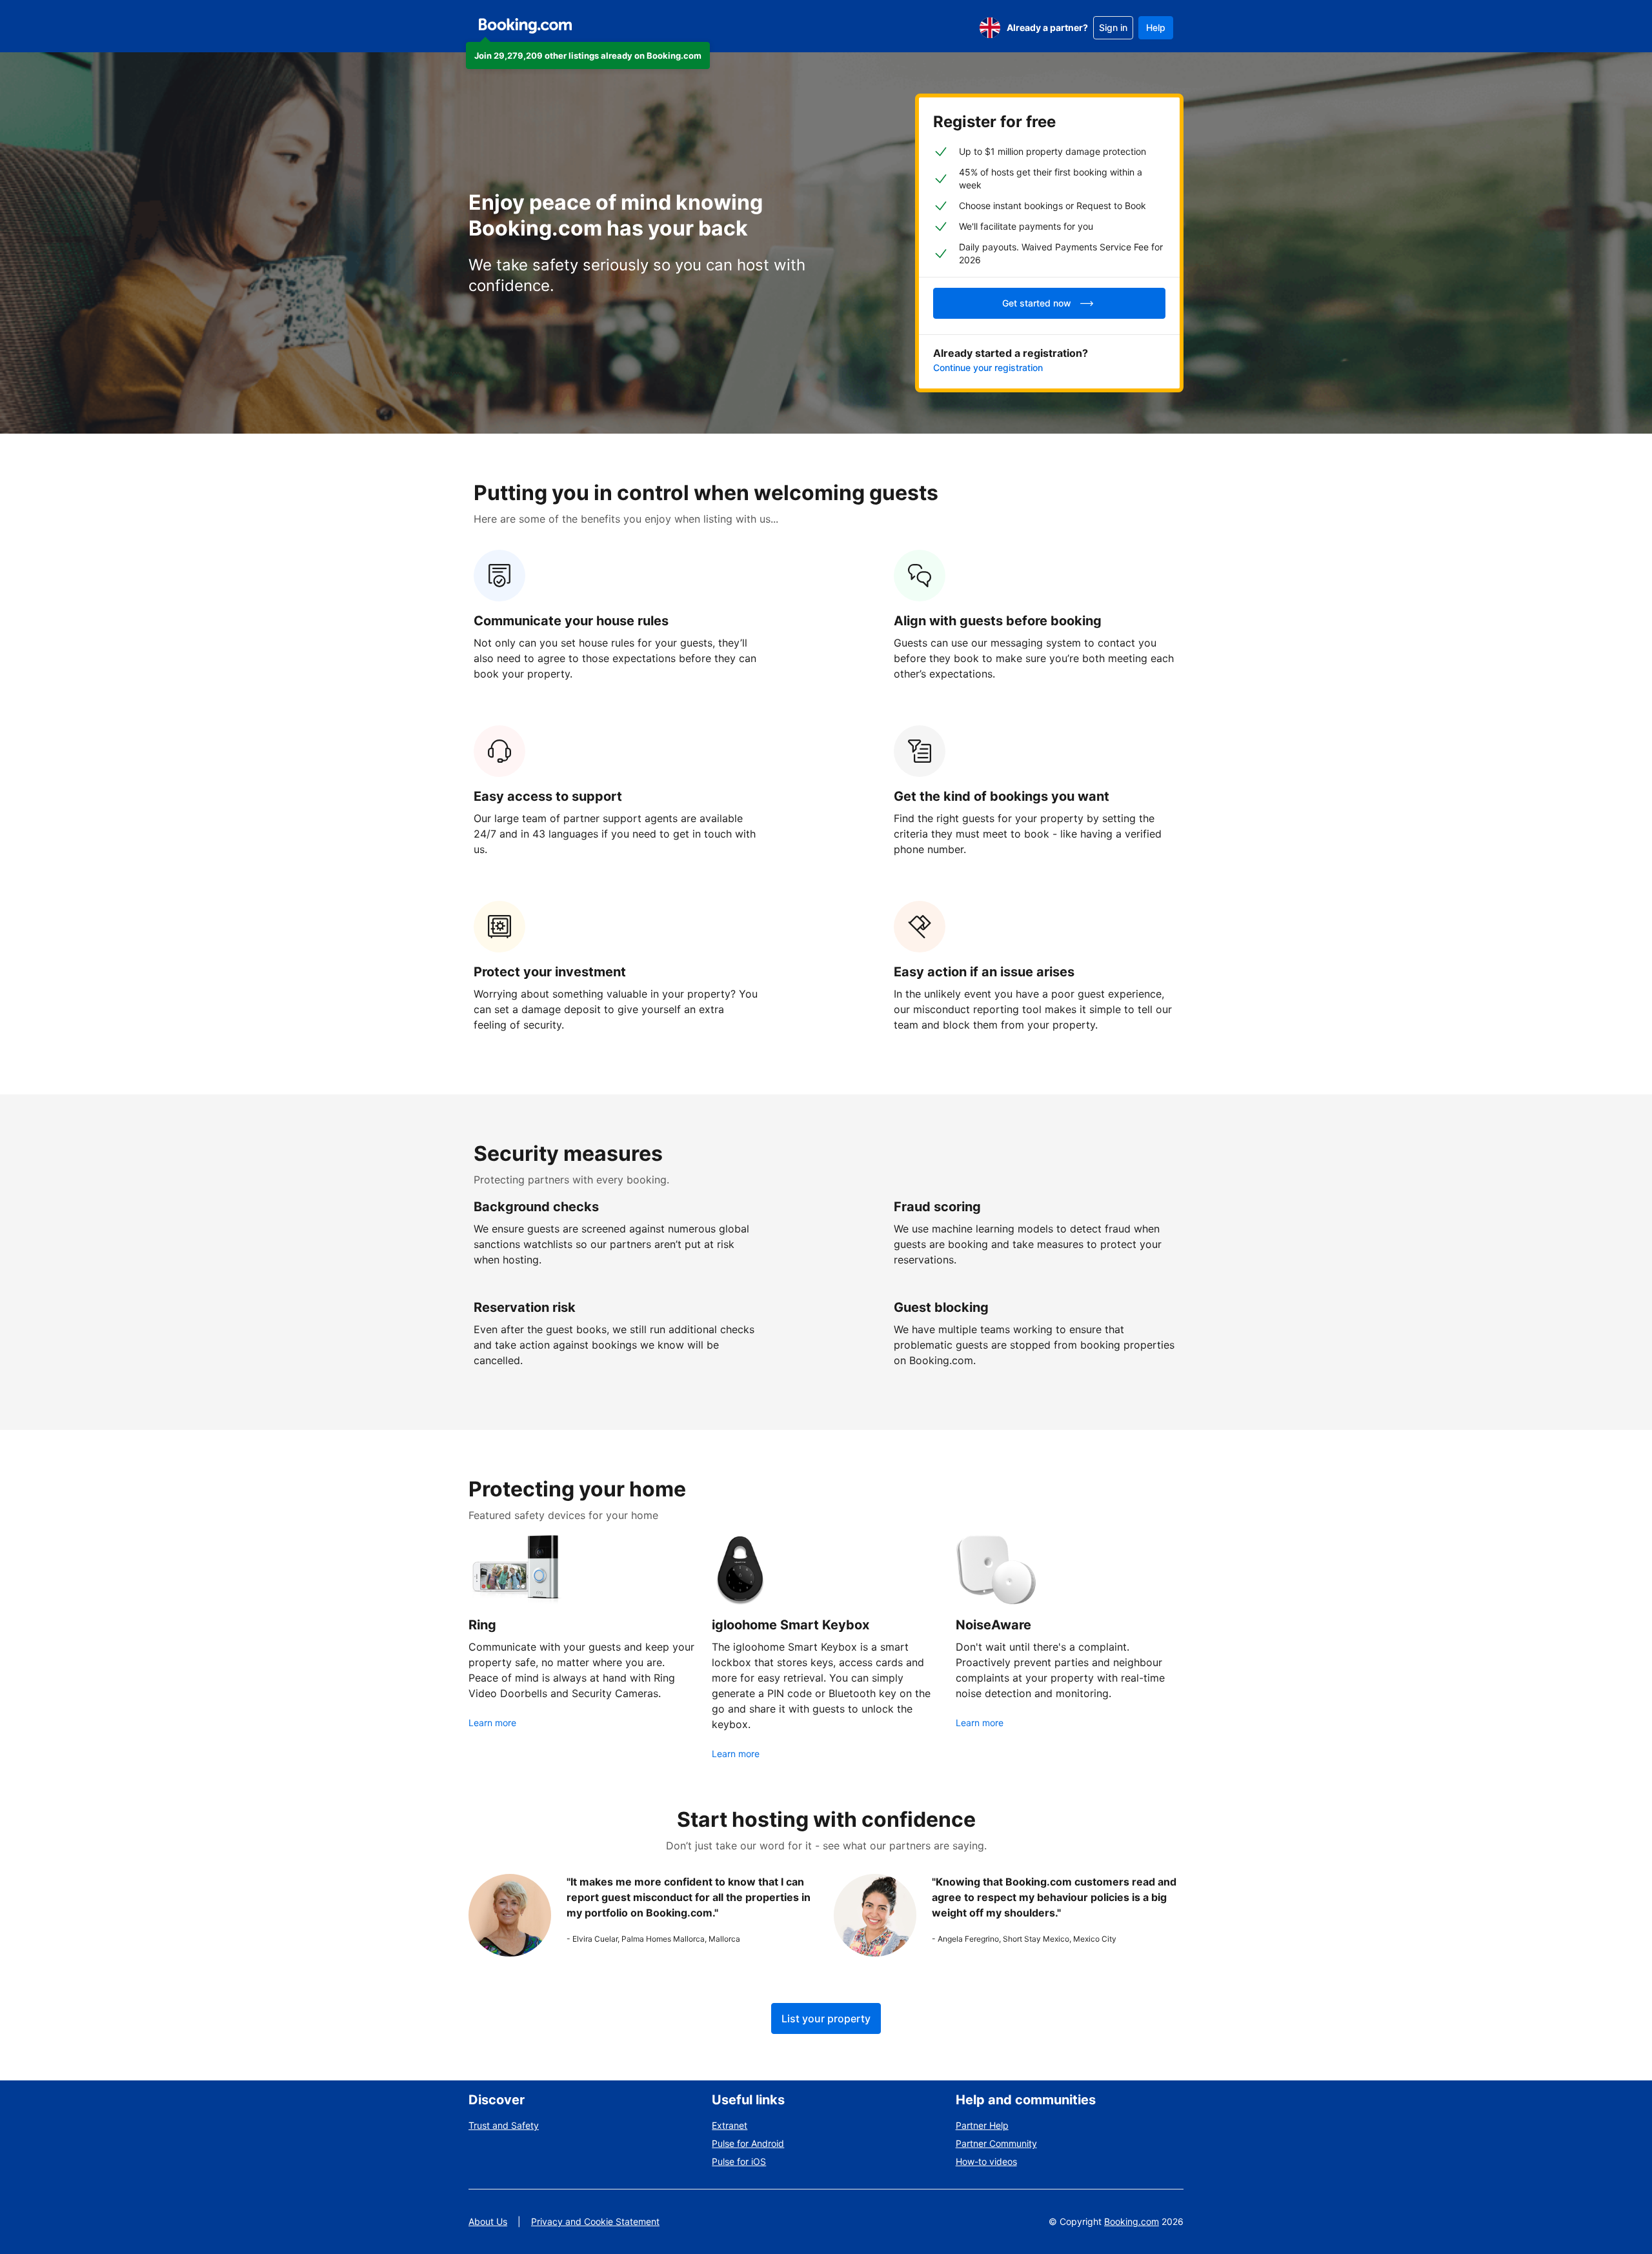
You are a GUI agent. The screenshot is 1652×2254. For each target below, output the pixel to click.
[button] (588, 55)
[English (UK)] (990, 28)
